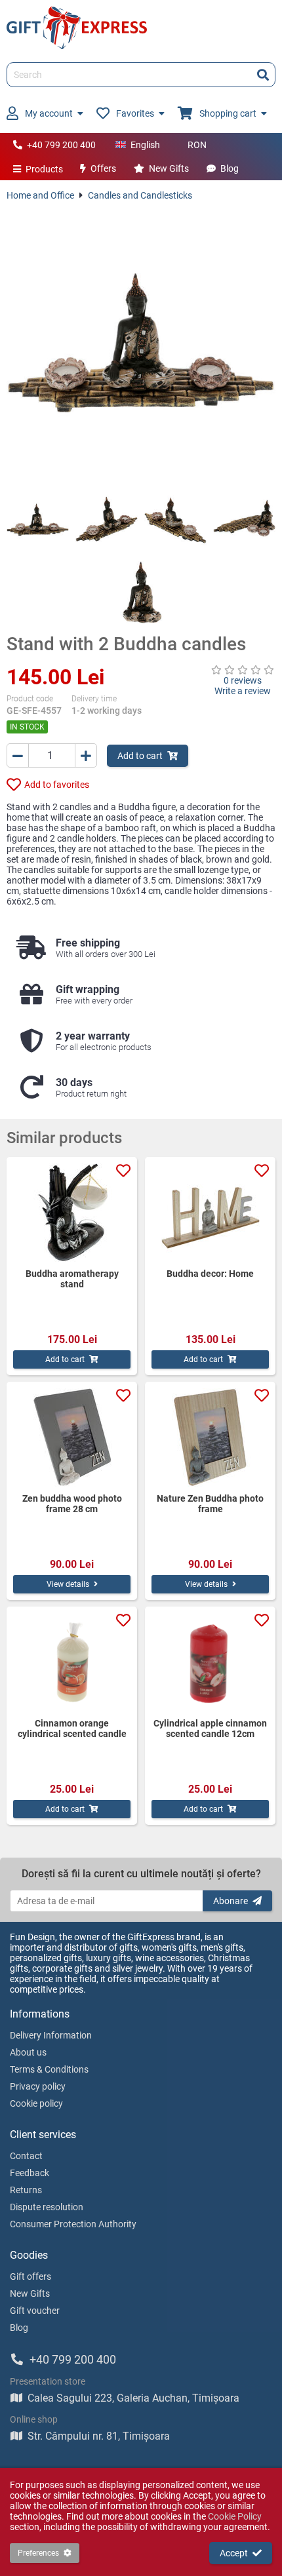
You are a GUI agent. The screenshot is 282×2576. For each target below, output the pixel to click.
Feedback (30, 2173)
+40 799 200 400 (61, 145)
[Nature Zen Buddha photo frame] (210, 1437)
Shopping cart (228, 113)
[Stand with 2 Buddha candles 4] (244, 520)
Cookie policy (36, 2103)
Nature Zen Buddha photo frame (210, 1504)
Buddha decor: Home (210, 1274)
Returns (26, 2190)
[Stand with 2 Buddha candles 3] (175, 520)
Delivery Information (51, 2035)
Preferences (38, 2553)
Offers (103, 168)
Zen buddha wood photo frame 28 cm (72, 1504)
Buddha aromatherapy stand (72, 1279)
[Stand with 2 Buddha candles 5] (141, 592)
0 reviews (243, 680)
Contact (26, 2156)
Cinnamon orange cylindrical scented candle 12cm (72, 1728)
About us (28, 2052)
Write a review (243, 691)
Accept (234, 2553)
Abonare (231, 1901)
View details (68, 1584)
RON (197, 145)
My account (49, 113)
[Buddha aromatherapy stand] (72, 1213)
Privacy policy (38, 2086)
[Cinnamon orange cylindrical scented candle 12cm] (72, 1662)
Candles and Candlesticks (140, 195)
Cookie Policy (235, 2516)
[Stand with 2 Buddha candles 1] (38, 520)
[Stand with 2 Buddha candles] (141, 345)
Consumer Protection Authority (73, 2224)
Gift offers (30, 2276)
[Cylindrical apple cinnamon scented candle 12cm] (210, 1662)
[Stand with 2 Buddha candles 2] (107, 520)
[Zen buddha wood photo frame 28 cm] (72, 1437)
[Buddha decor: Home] (210, 1213)
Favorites (135, 113)
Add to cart (140, 756)
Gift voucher (35, 2311)
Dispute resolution (47, 2207)
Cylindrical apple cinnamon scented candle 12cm (210, 1728)
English (145, 145)
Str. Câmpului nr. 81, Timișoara (99, 2436)
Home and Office (40, 195)
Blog (230, 168)
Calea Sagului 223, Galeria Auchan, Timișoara (133, 2398)
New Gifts (169, 168)
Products (44, 169)
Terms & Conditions (49, 2069)
